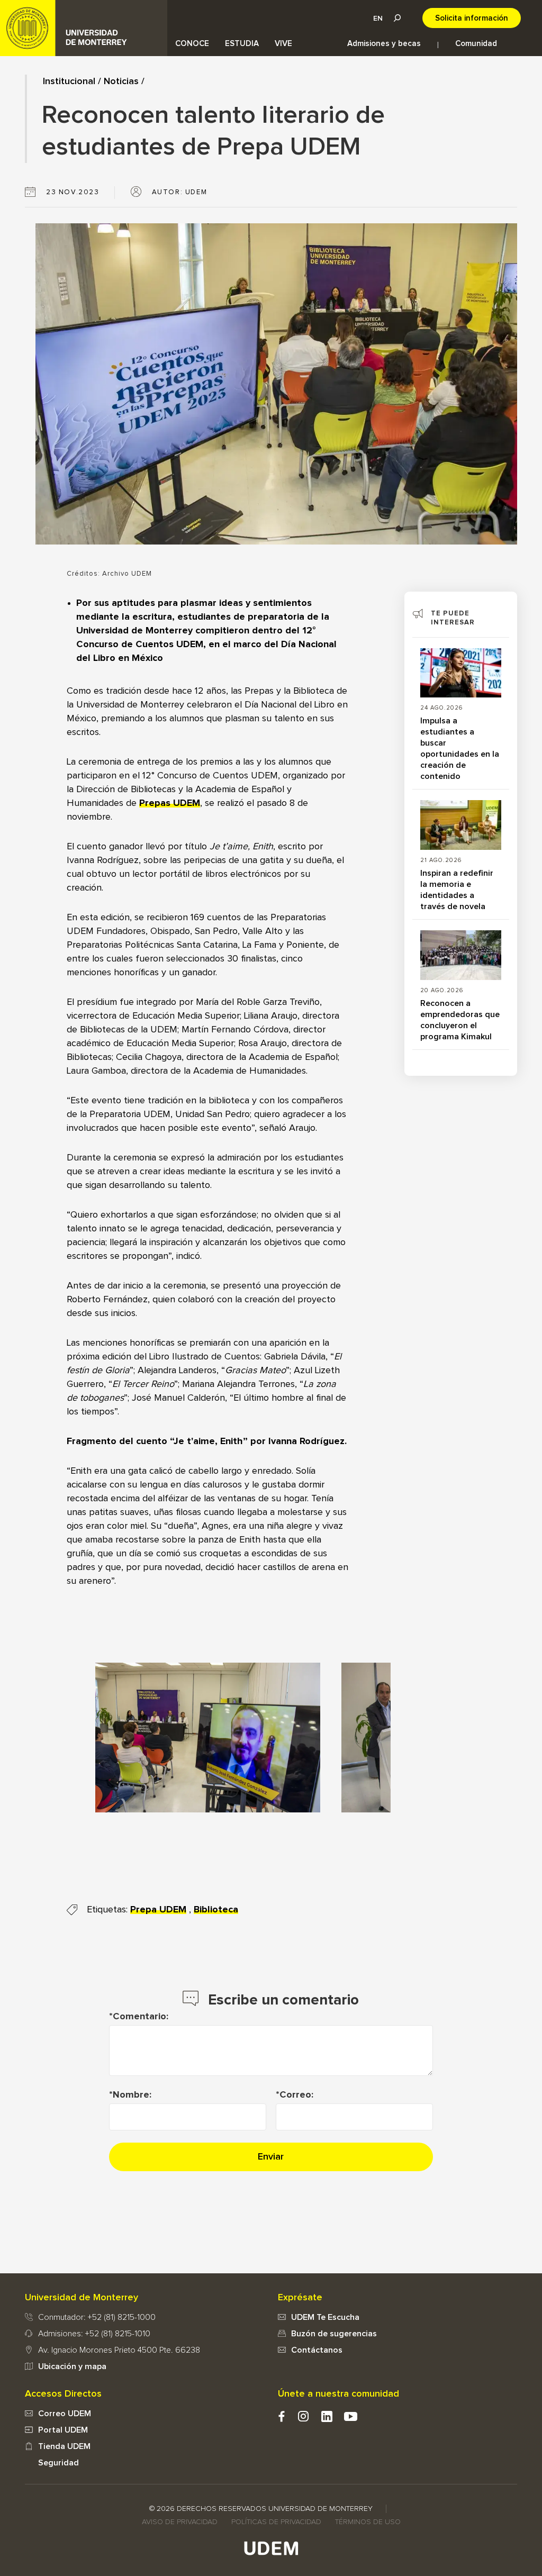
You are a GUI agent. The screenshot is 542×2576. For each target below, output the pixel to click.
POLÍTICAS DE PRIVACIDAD (276, 2522)
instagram (303, 2416)
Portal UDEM (63, 2430)
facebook (281, 2416)
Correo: (296, 2095)
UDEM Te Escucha (325, 2317)
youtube (351, 2416)
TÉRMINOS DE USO (368, 2522)
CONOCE (192, 44)
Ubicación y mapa (72, 2366)
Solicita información (472, 18)
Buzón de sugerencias (334, 2334)
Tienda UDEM (64, 2446)
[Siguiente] (367, 1737)
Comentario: (141, 2017)
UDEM (84, 28)
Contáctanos (317, 2350)
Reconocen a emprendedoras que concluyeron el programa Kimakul (460, 1020)
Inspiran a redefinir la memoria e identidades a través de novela (457, 890)
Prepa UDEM (158, 1910)
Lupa (397, 18)
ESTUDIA (242, 44)
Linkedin (327, 2416)
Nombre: (132, 2095)
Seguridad (58, 2463)
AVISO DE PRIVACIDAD (180, 2522)
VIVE (283, 44)
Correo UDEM (65, 2414)
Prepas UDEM (170, 803)
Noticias (121, 81)
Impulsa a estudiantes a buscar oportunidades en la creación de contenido (460, 749)
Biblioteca (216, 1910)
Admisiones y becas (384, 44)
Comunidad (476, 44)
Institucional (69, 81)
